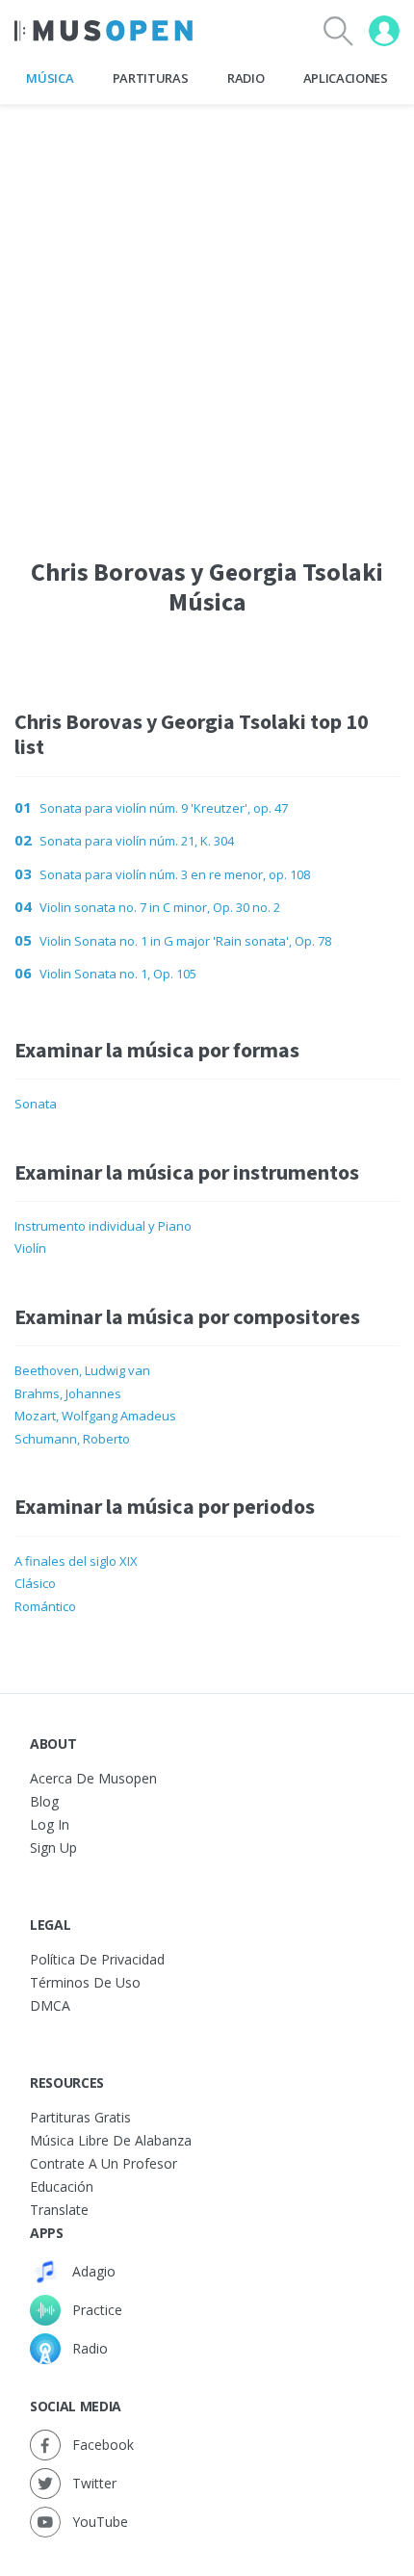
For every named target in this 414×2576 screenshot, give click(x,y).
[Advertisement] (207, 312)
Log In (50, 1824)
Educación (62, 2186)
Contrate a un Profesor (103, 2163)
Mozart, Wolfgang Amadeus (95, 1416)
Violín (30, 1248)
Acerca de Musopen (93, 1778)
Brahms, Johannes (68, 1393)
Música (50, 78)
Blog (44, 1801)
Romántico (45, 1606)
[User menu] (384, 31)
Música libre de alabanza (111, 2140)
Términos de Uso (85, 1982)
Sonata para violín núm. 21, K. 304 (137, 841)
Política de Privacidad (97, 1959)
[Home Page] (103, 31)
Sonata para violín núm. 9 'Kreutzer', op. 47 (164, 808)
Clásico (35, 1583)
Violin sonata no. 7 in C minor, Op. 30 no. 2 (160, 907)
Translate (59, 2210)
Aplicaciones (346, 78)
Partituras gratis (80, 2117)
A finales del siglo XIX (76, 1561)
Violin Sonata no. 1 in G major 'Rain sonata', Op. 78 (185, 941)
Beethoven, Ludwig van (82, 1370)
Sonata (36, 1104)
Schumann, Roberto (72, 1439)
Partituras (151, 78)
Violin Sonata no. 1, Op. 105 (118, 974)
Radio (246, 78)
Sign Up (53, 1847)
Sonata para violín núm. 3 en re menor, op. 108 (175, 874)
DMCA (50, 2005)
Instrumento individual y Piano (103, 1226)
